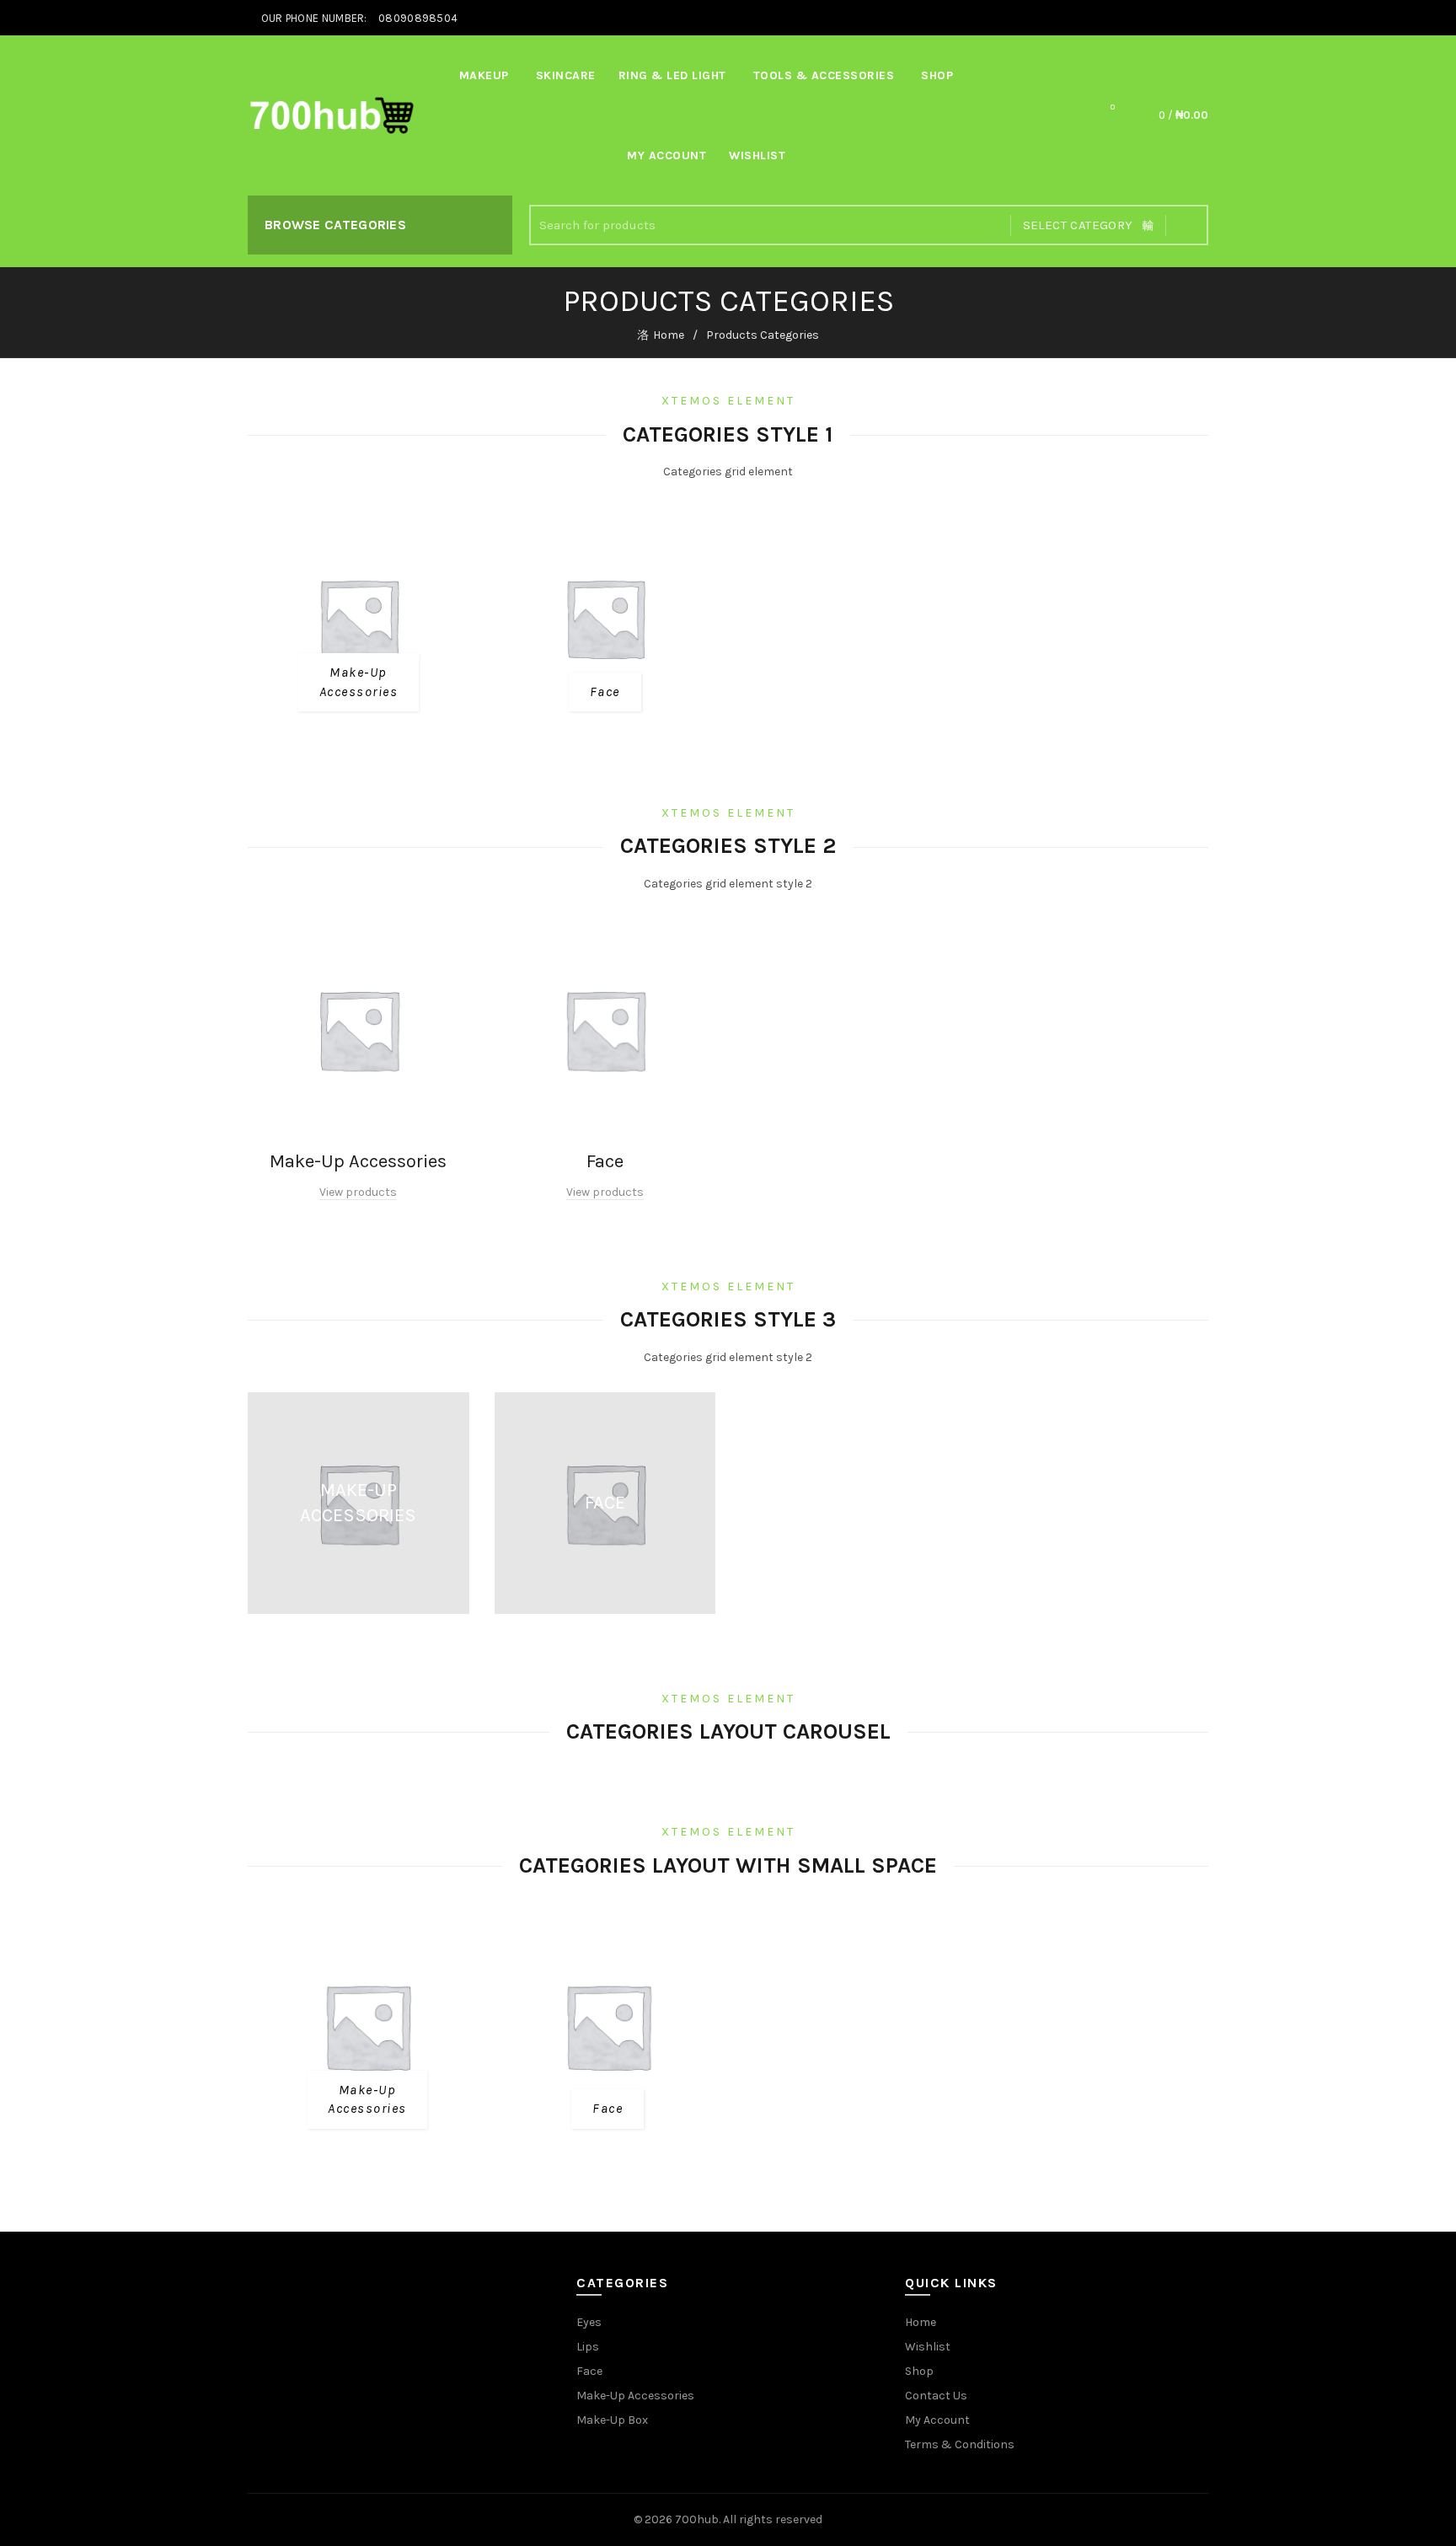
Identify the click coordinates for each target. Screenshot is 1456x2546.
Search (1187, 225)
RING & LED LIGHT (672, 75)
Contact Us (936, 2396)
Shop (937, 75)
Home (669, 335)
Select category (1078, 225)
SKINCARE (566, 75)
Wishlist (757, 155)
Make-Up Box (612, 2420)
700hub (697, 2519)
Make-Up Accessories (635, 2396)
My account (666, 155)
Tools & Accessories (824, 75)
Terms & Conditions (960, 2444)
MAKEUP (484, 75)
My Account (937, 2420)
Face (589, 2371)
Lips (588, 2347)
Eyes (589, 2322)
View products (358, 1192)
